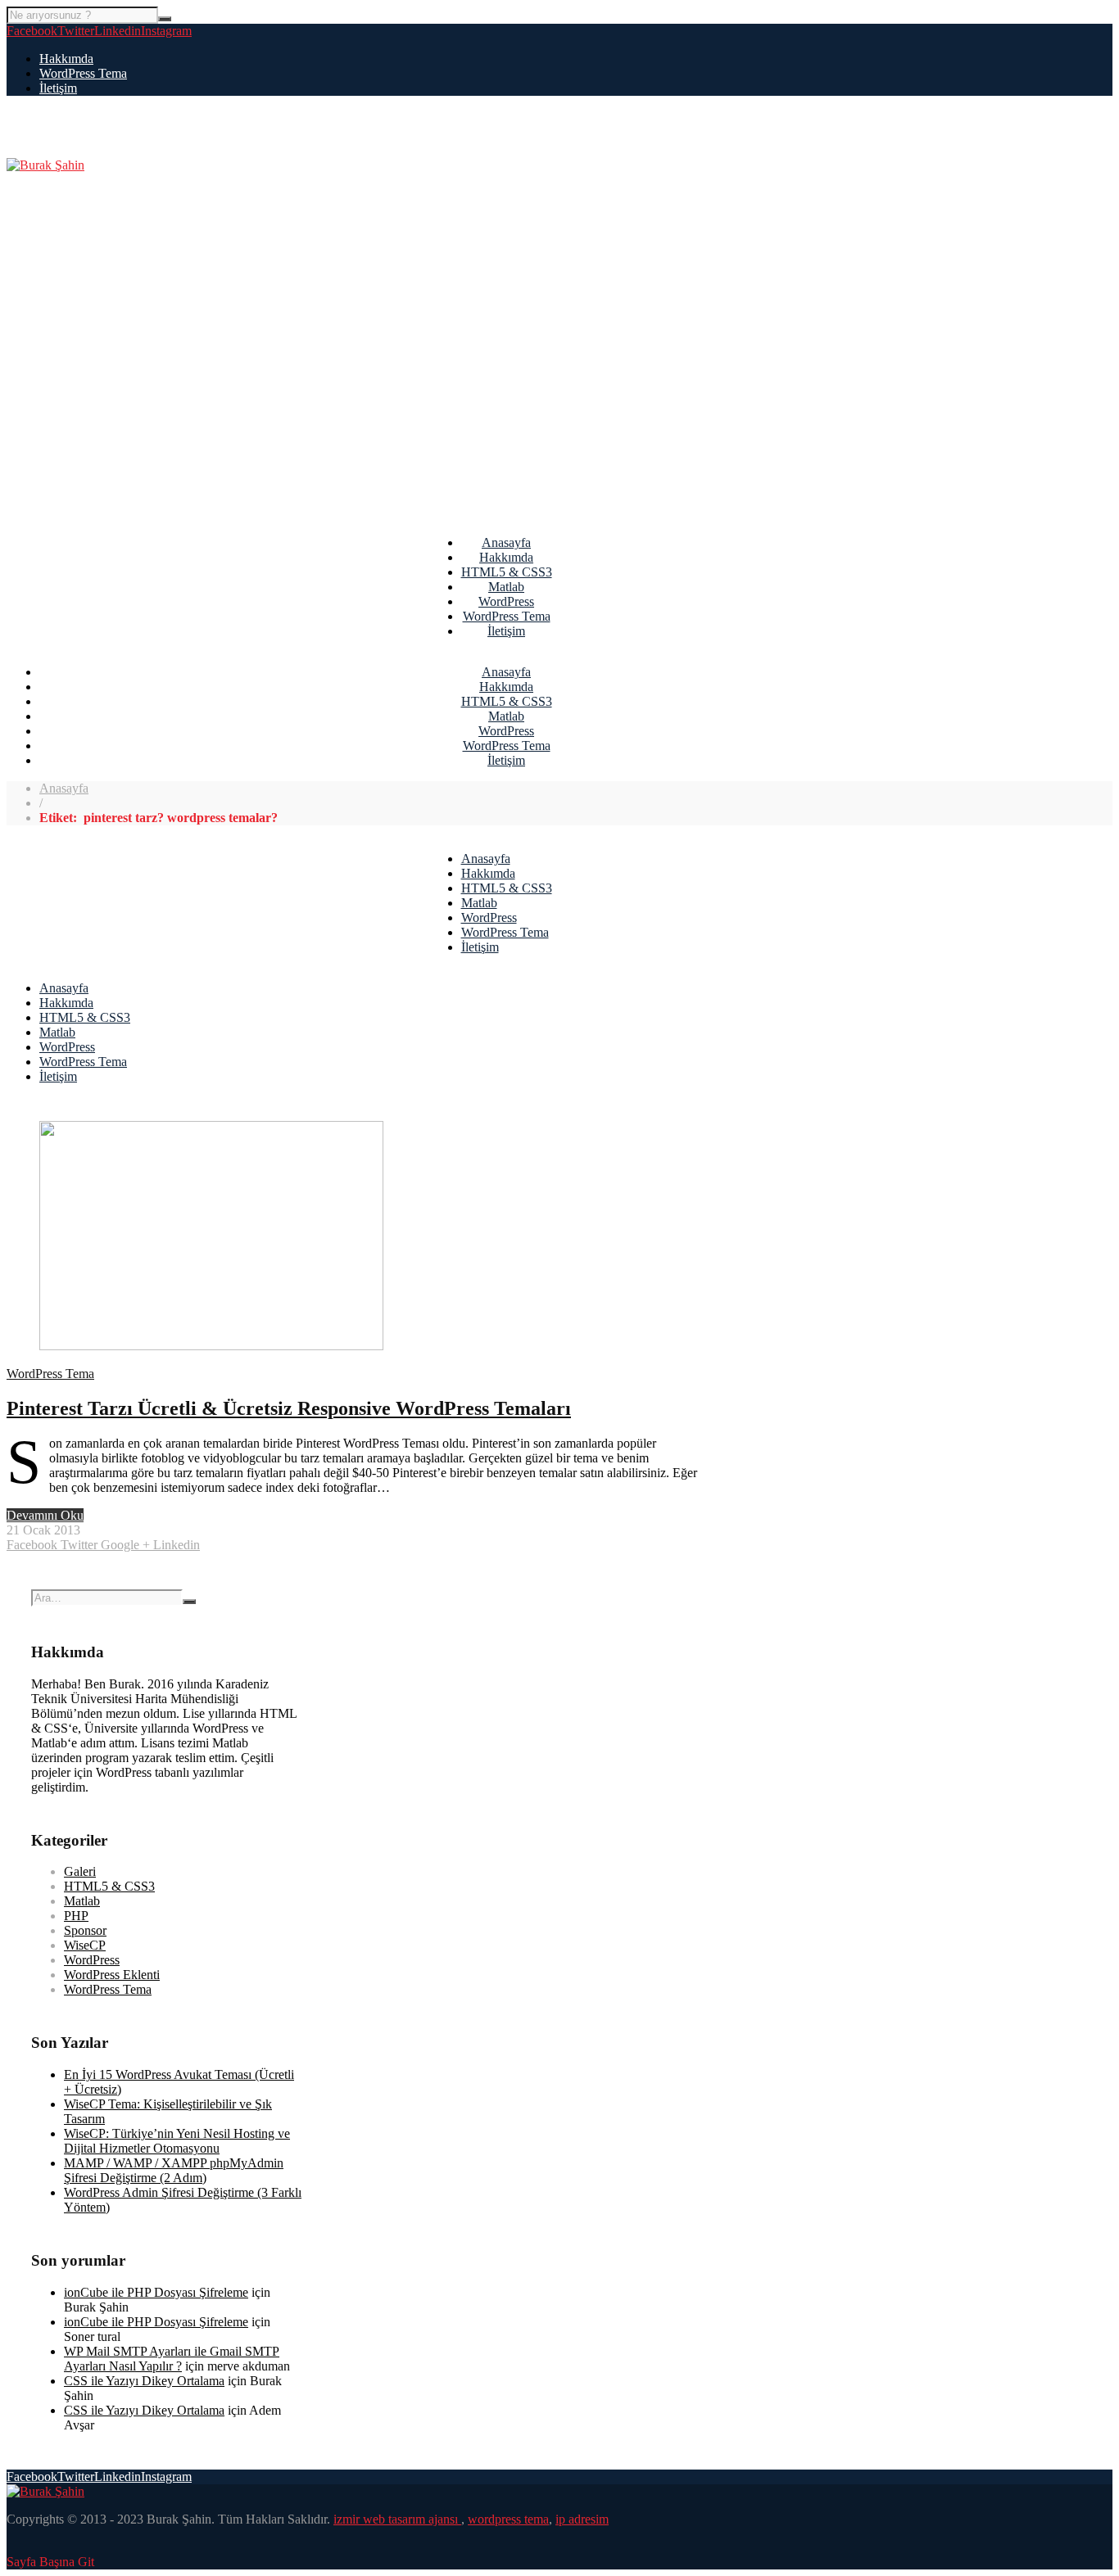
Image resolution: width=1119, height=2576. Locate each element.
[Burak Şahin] (45, 165)
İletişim (58, 88)
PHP (76, 1916)
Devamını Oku (45, 1515)
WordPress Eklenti (112, 1975)
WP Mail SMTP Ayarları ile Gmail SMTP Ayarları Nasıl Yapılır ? (172, 2359)
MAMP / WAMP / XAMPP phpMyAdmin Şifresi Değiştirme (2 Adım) (174, 2170)
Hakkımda (66, 59)
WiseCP (85, 1945)
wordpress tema (508, 2519)
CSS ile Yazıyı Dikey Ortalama (144, 2381)
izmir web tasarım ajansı (397, 2519)
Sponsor (85, 1930)
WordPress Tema (83, 73)
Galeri (80, 1871)
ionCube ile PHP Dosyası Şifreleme (156, 2292)
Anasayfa (506, 542)
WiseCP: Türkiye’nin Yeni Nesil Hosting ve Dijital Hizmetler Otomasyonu (177, 2141)
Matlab (506, 587)
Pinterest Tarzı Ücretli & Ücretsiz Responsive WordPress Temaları (289, 1408)
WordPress (506, 601)
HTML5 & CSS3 (507, 572)
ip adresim (582, 2519)
